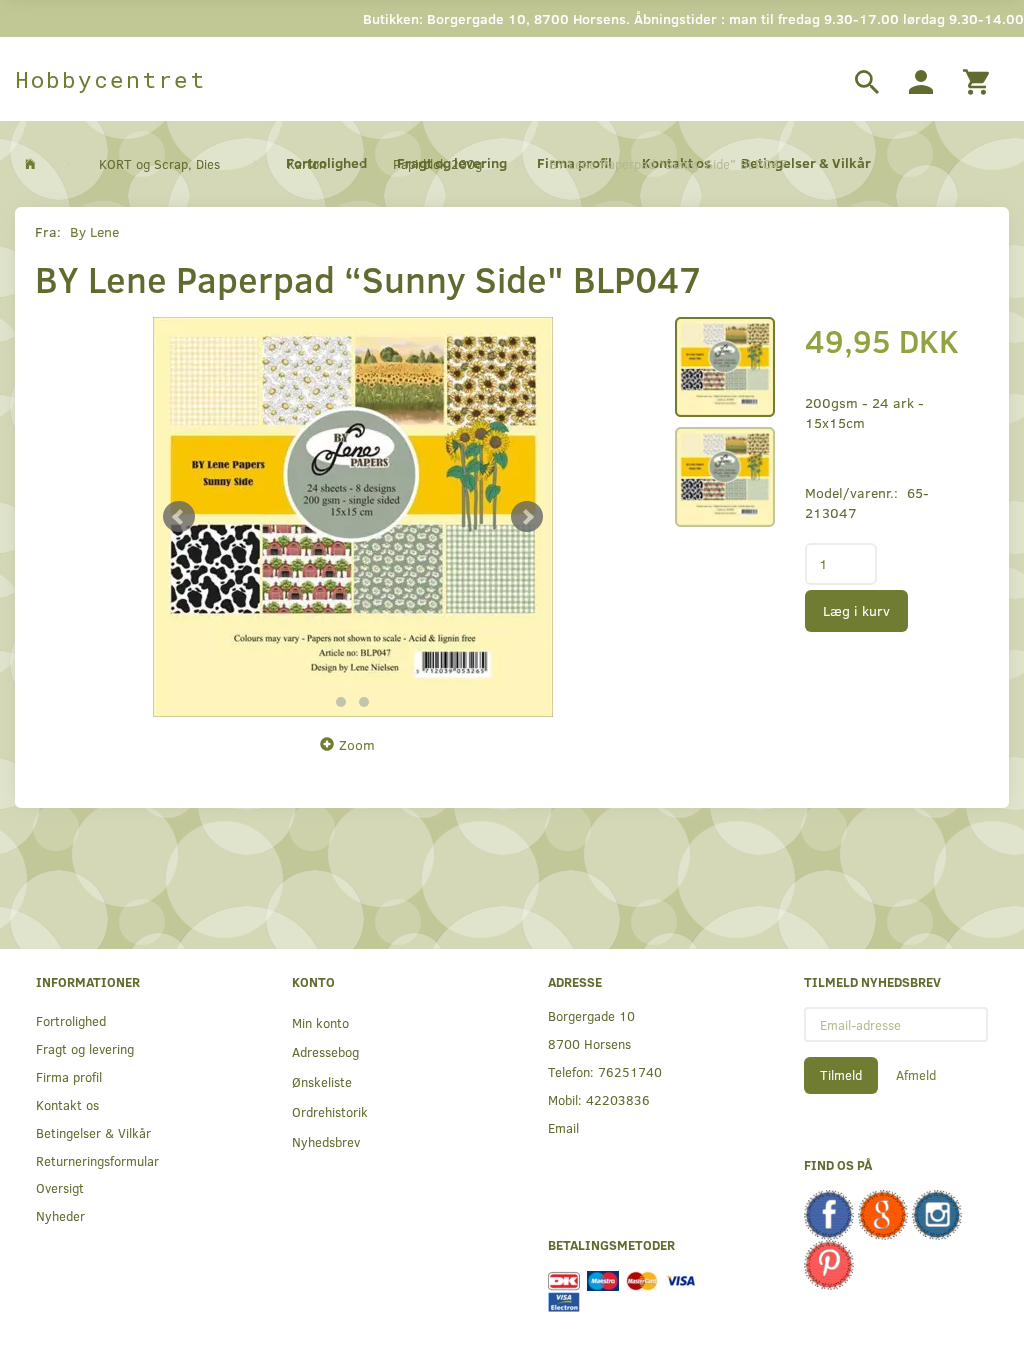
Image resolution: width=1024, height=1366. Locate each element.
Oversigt (60, 1187)
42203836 (618, 1099)
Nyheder (60, 1215)
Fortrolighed (71, 1020)
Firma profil (69, 1076)
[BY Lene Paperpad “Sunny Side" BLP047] (353, 517)
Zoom (357, 744)
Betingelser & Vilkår (93, 1132)
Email (563, 1127)
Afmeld (916, 1075)
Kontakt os (67, 1104)
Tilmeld (841, 1075)
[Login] (921, 79)
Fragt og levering (85, 1048)
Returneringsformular (97, 1160)
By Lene (94, 231)
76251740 (630, 1071)
